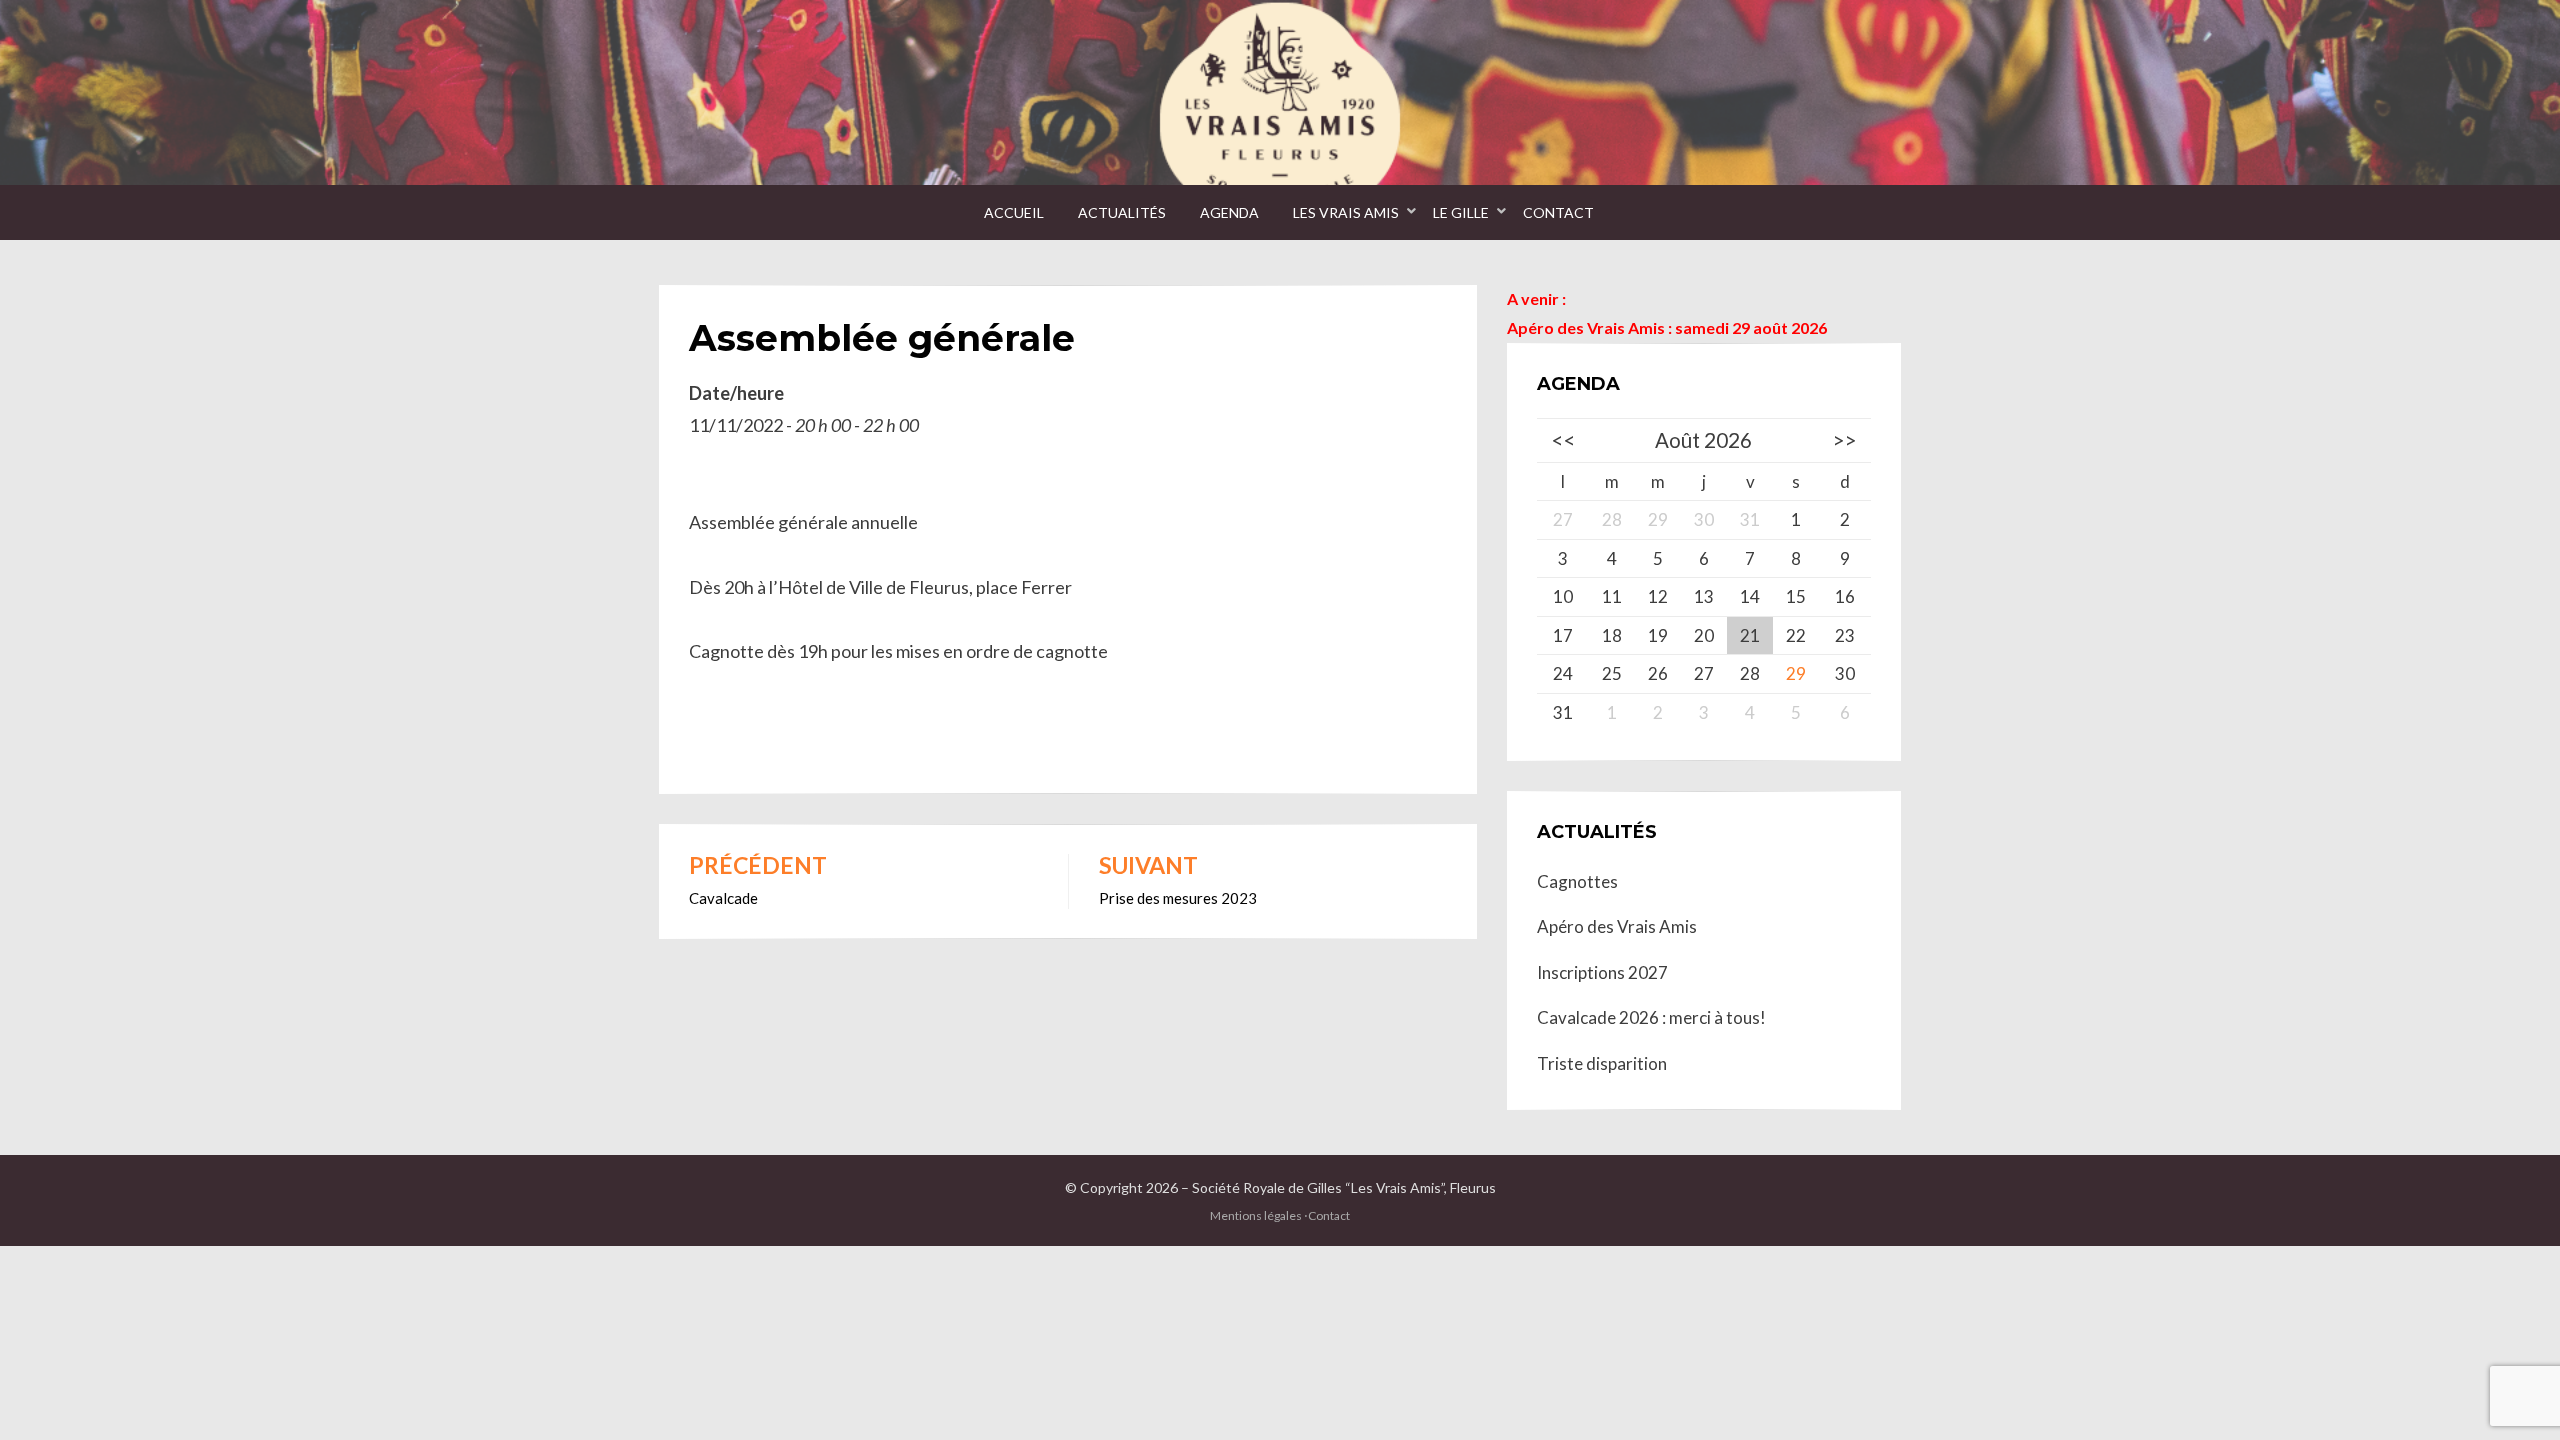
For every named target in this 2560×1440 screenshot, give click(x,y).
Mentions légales (1256, 1215)
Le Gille (1461, 212)
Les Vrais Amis (1346, 212)
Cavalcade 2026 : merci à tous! (1651, 1017)
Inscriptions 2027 (1602, 972)
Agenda (1229, 212)
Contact (1558, 212)
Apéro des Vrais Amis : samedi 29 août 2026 (1667, 327)
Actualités (1122, 212)
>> (1845, 440)
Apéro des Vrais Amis (1617, 926)
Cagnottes (1577, 881)
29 (1796, 673)
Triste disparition (1602, 1063)
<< (1563, 440)
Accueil (1014, 212)
